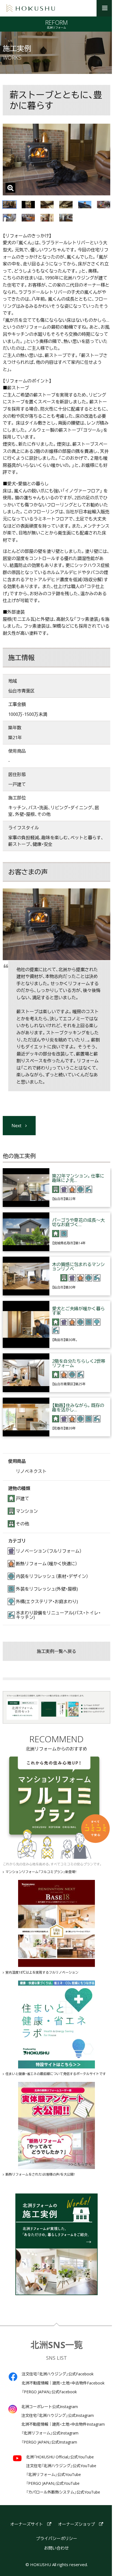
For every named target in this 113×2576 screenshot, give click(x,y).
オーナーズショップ (76, 2524)
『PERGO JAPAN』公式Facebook (49, 2392)
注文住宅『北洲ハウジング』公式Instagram (58, 2416)
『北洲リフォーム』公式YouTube (53, 2475)
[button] (105, 8)
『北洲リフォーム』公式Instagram (50, 2433)
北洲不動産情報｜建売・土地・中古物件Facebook (63, 2383)
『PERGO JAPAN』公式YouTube (53, 2483)
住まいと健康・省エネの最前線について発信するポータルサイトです (56, 2074)
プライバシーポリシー (56, 2538)
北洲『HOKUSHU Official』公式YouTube (60, 2457)
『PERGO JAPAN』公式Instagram (49, 2442)
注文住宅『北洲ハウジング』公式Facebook (58, 2374)
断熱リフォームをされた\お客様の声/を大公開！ (40, 2175)
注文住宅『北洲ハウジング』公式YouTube (61, 2466)
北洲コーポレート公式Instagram (50, 2407)
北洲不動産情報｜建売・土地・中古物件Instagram (63, 2424)
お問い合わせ (56, 2548)
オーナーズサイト (27, 2524)
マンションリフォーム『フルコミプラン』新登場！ (41, 1872)
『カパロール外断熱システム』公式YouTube (63, 2492)
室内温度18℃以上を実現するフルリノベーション (42, 1973)
